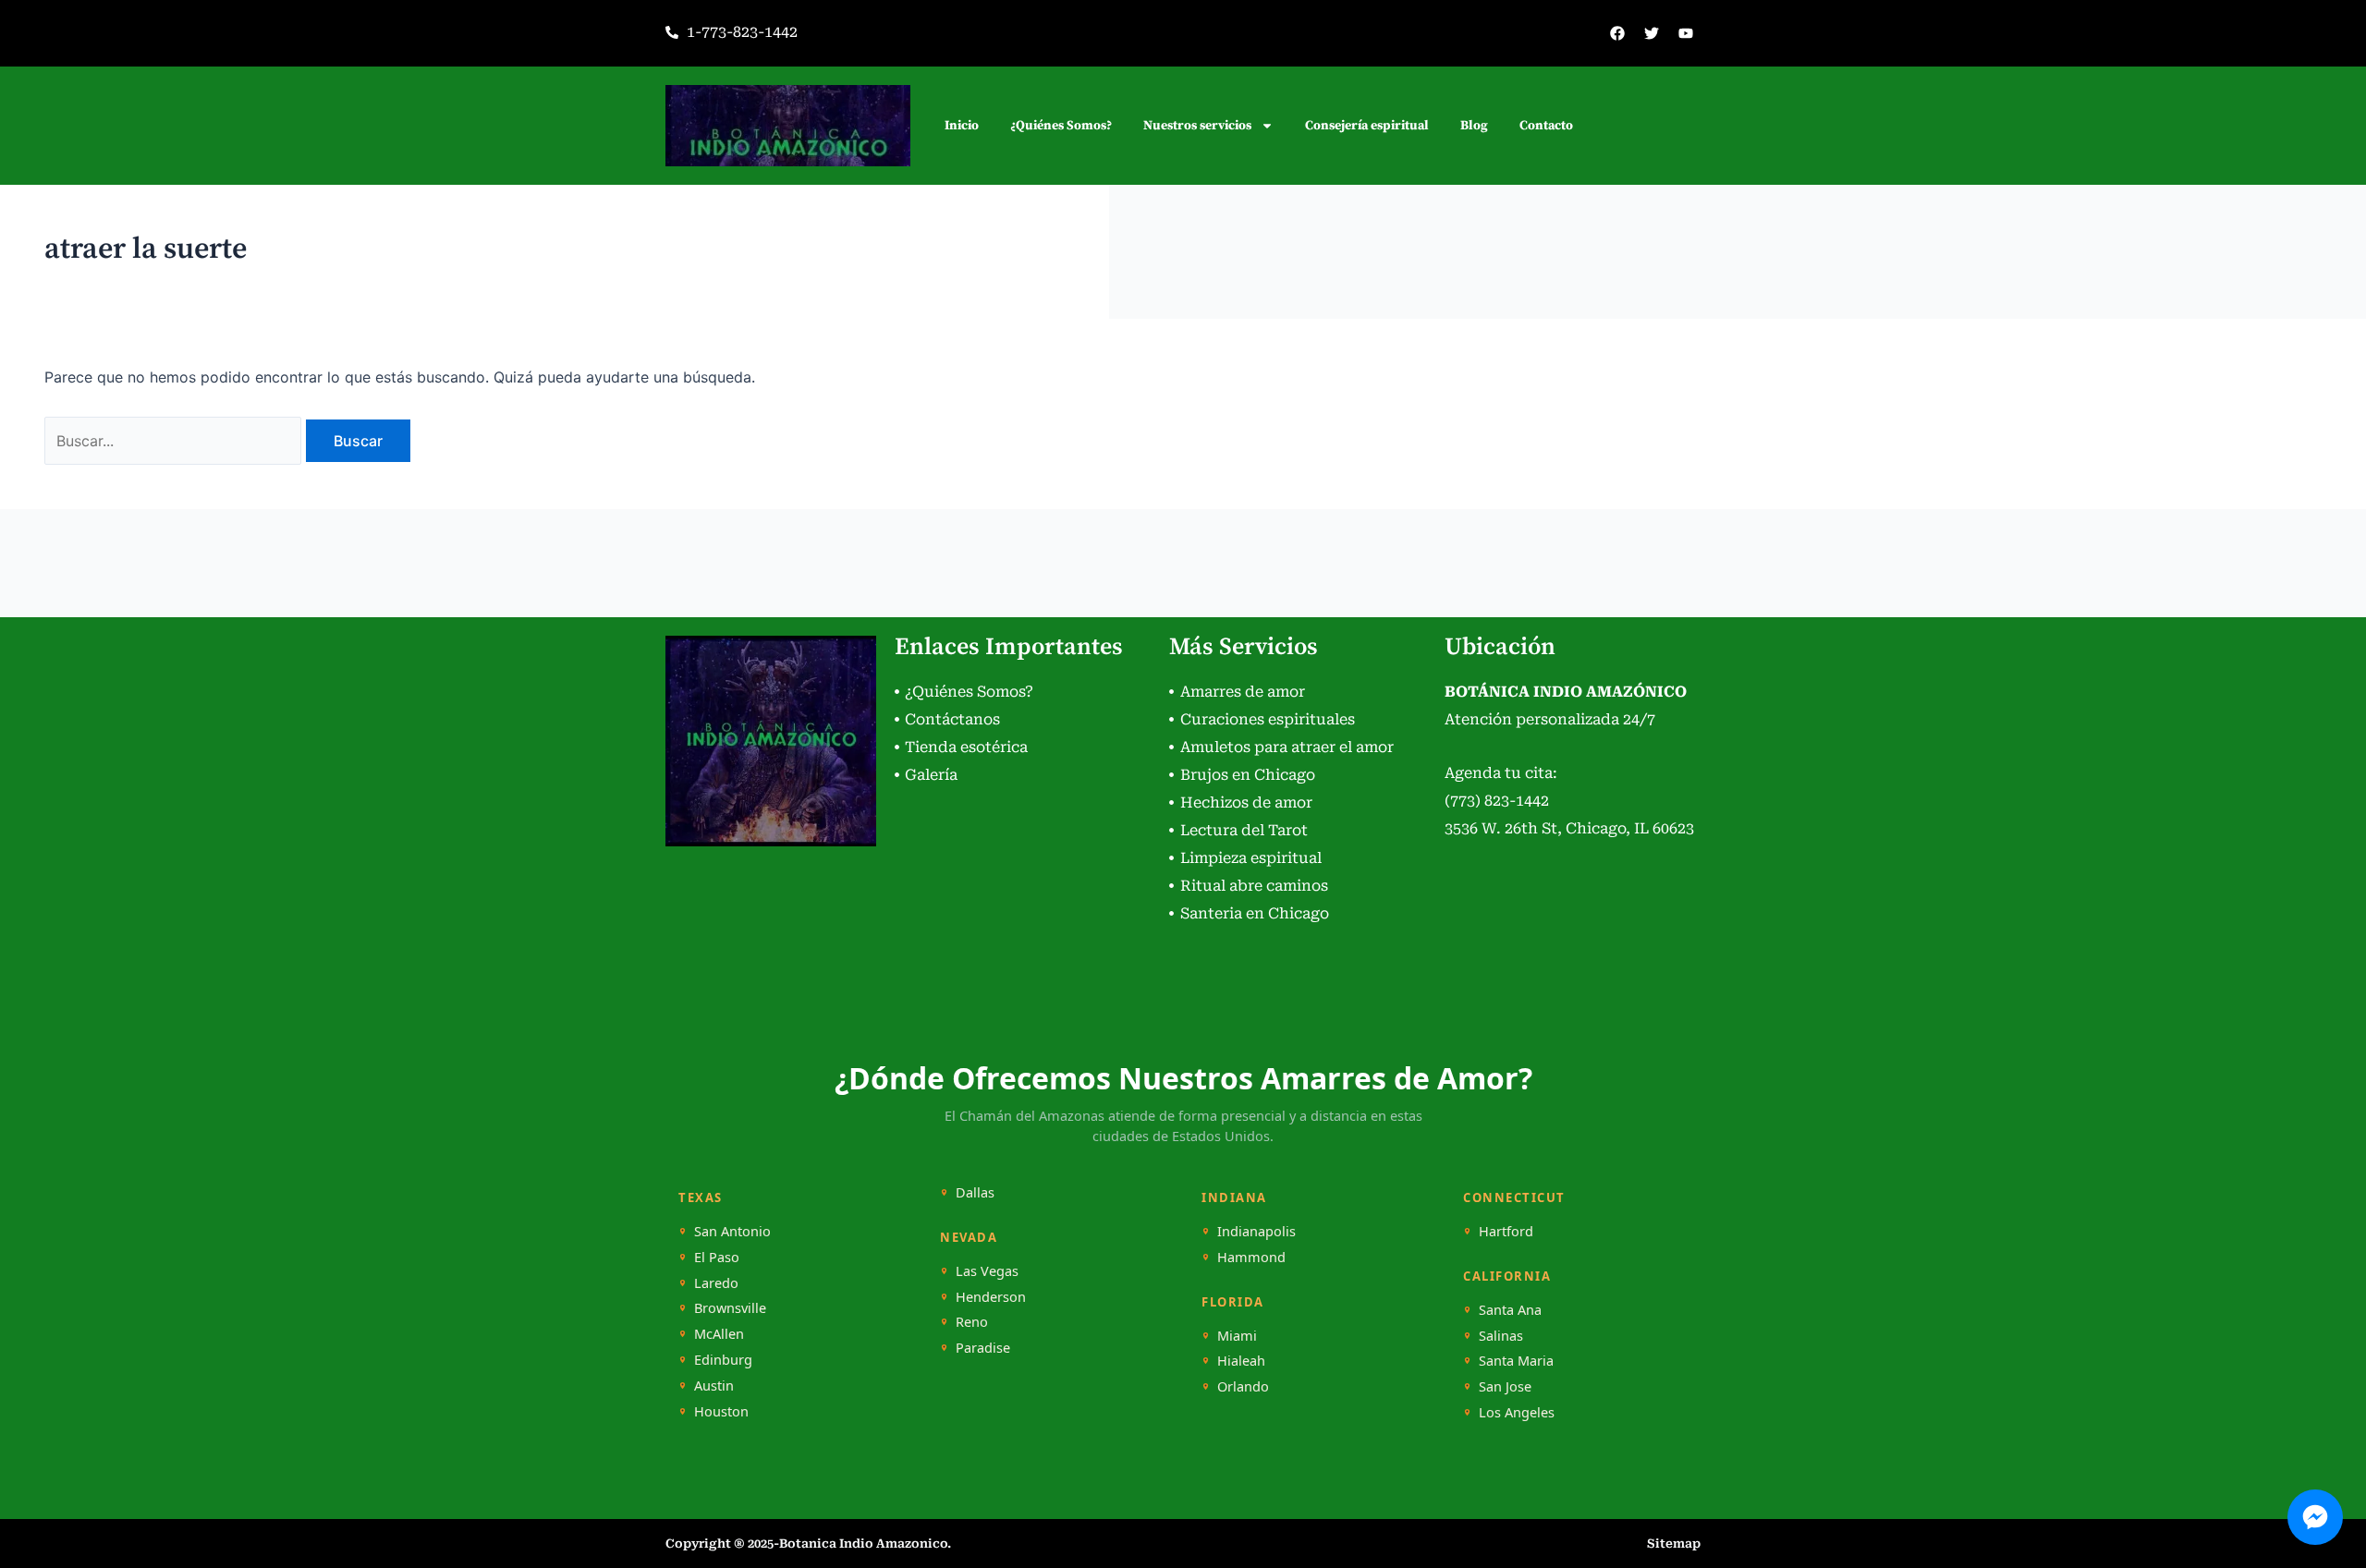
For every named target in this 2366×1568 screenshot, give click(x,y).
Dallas (975, 1192)
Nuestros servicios (1197, 126)
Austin (714, 1386)
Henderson (991, 1297)
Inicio (962, 126)
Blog (1474, 126)
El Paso (717, 1257)
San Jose (1505, 1386)
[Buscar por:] (175, 441)
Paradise (983, 1348)
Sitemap (1674, 1544)
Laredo (716, 1283)
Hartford (1506, 1231)
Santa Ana (1510, 1310)
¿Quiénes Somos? (1061, 126)
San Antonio (732, 1231)
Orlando (1243, 1386)
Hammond (1251, 1257)
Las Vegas (987, 1271)
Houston (721, 1411)
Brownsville (730, 1308)
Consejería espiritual (1367, 126)
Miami (1237, 1336)
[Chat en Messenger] (2315, 1517)
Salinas (1501, 1336)
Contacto (1546, 126)
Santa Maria (1516, 1361)
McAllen (719, 1334)
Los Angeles (1517, 1412)
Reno (972, 1322)
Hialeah (1241, 1361)
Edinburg (723, 1360)
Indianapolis (1256, 1231)
